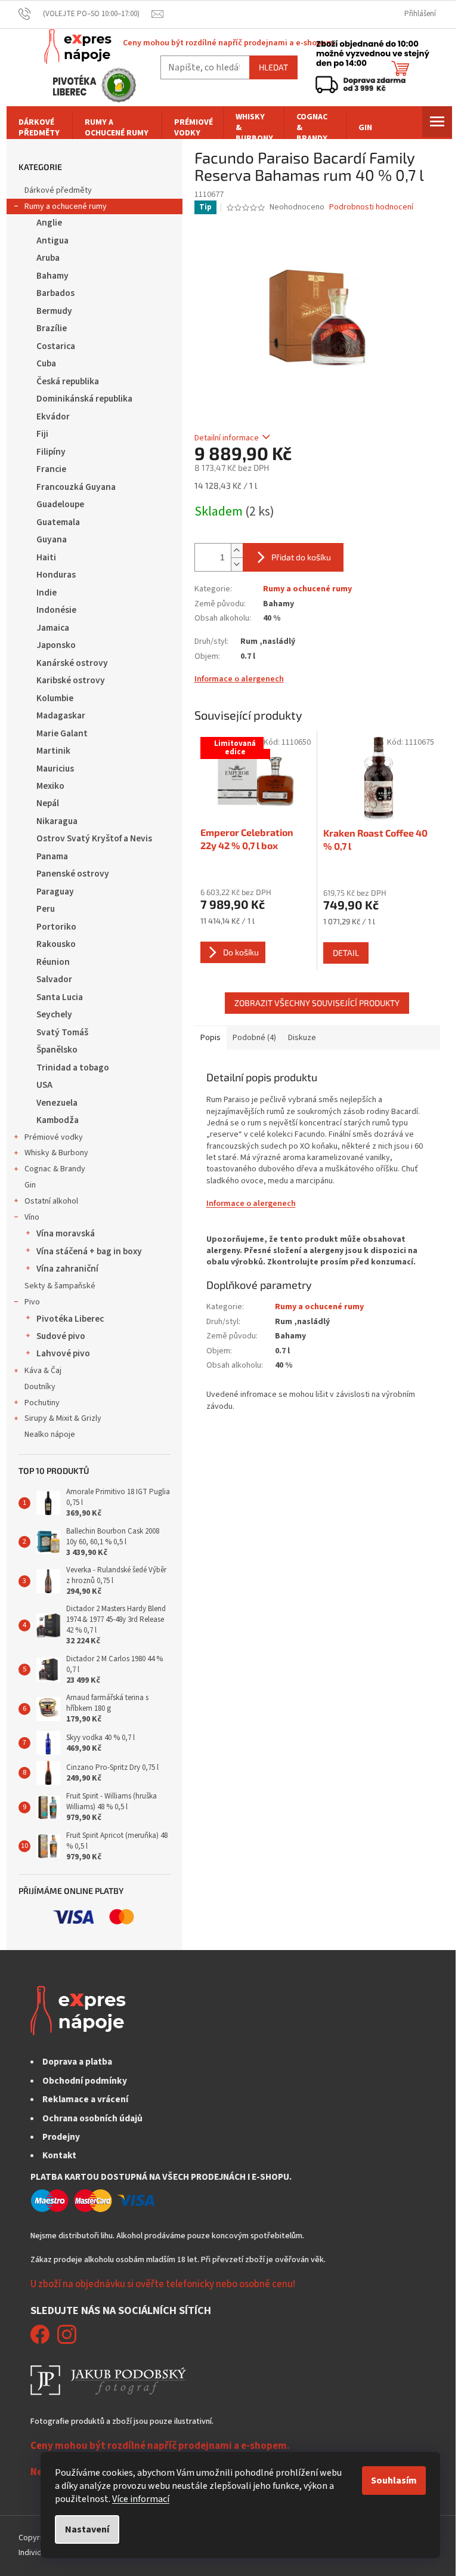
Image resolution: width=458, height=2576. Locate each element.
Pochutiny (42, 1403)
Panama (52, 856)
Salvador (54, 979)
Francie (51, 469)
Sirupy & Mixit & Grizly (63, 1418)
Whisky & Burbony (56, 1153)
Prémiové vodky (54, 1137)
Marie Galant (62, 733)
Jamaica (53, 628)
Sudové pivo (61, 1336)
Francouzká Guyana (76, 487)
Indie (47, 593)
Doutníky (40, 1387)
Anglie (49, 223)
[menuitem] (39, 128)
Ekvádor (53, 417)
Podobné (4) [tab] (254, 1038)
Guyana (52, 539)
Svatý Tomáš (62, 1032)
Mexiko (50, 786)
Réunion (53, 962)
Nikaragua (57, 821)
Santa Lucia (60, 997)
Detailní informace (227, 438)
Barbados (55, 293)
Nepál (48, 803)
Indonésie (56, 610)
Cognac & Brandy (55, 1169)
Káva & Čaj (43, 1371)
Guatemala (58, 522)
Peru (46, 909)
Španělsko (57, 1050)
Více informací (141, 2499)
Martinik (53, 751)
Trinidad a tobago (73, 1068)
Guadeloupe (60, 504)
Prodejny (61, 2137)
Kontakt (59, 2155)
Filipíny (51, 452)
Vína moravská (66, 1233)
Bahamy (52, 276)
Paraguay (55, 891)
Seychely (54, 1014)
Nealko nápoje (50, 1434)
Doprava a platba (77, 2062)
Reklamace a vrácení (85, 2099)
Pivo (32, 1302)
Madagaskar (61, 715)
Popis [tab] (211, 1038)
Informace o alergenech (239, 679)
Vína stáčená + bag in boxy (89, 1251)
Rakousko (56, 944)
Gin (30, 1185)
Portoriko (56, 927)
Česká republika (68, 381)
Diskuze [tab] (302, 1038)
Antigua (52, 240)
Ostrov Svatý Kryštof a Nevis (94, 838)
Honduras (56, 575)
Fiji (42, 434)
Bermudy (54, 311)
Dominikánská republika (84, 399)
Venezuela (57, 1103)
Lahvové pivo (63, 1353)
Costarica (56, 346)
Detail (346, 953)
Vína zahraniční (67, 1269)
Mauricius (55, 769)
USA (44, 1085)
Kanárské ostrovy (72, 663)
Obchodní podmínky (85, 2081)
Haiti (46, 557)
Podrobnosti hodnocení (371, 207)
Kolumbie (55, 698)
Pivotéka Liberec (70, 1319)
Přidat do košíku (301, 557)
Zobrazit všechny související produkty (317, 1003)
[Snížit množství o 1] (237, 564)
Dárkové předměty (58, 190)
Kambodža (58, 1120)
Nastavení (87, 2529)
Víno (32, 1217)
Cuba (46, 363)
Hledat (273, 67)
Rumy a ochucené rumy (66, 206)
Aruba (48, 258)
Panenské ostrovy (73, 874)
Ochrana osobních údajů (92, 2118)
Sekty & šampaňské (60, 1286)
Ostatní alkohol (51, 1201)
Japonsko (56, 645)
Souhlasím (394, 2481)
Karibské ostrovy (71, 680)
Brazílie (52, 328)
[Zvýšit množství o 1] (237, 550)
